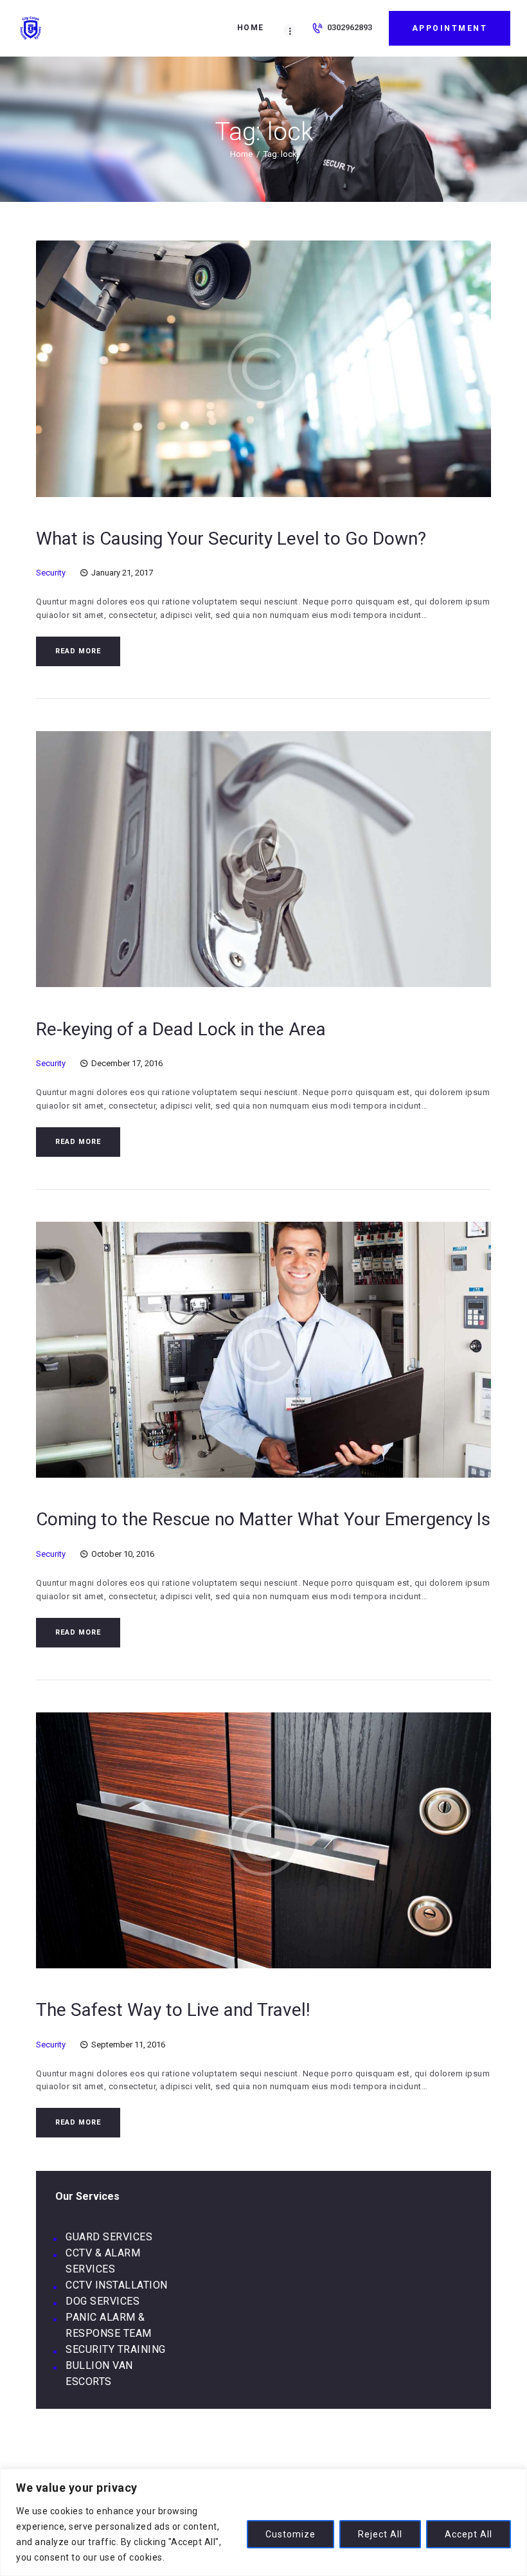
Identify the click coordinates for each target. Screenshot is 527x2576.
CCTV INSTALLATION (117, 2285)
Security (51, 573)
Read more (78, 651)
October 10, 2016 (123, 1554)
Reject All (380, 2534)
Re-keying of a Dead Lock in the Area (181, 1029)
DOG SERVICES (103, 2301)
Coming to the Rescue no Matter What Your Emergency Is (263, 1519)
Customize (290, 2534)
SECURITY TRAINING (116, 2349)
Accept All (469, 2534)
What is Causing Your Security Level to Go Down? (231, 539)
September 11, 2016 (128, 2045)
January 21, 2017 (122, 573)
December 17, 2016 (127, 1063)
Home (241, 154)
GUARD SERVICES (109, 2237)
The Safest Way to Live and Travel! (173, 2010)
